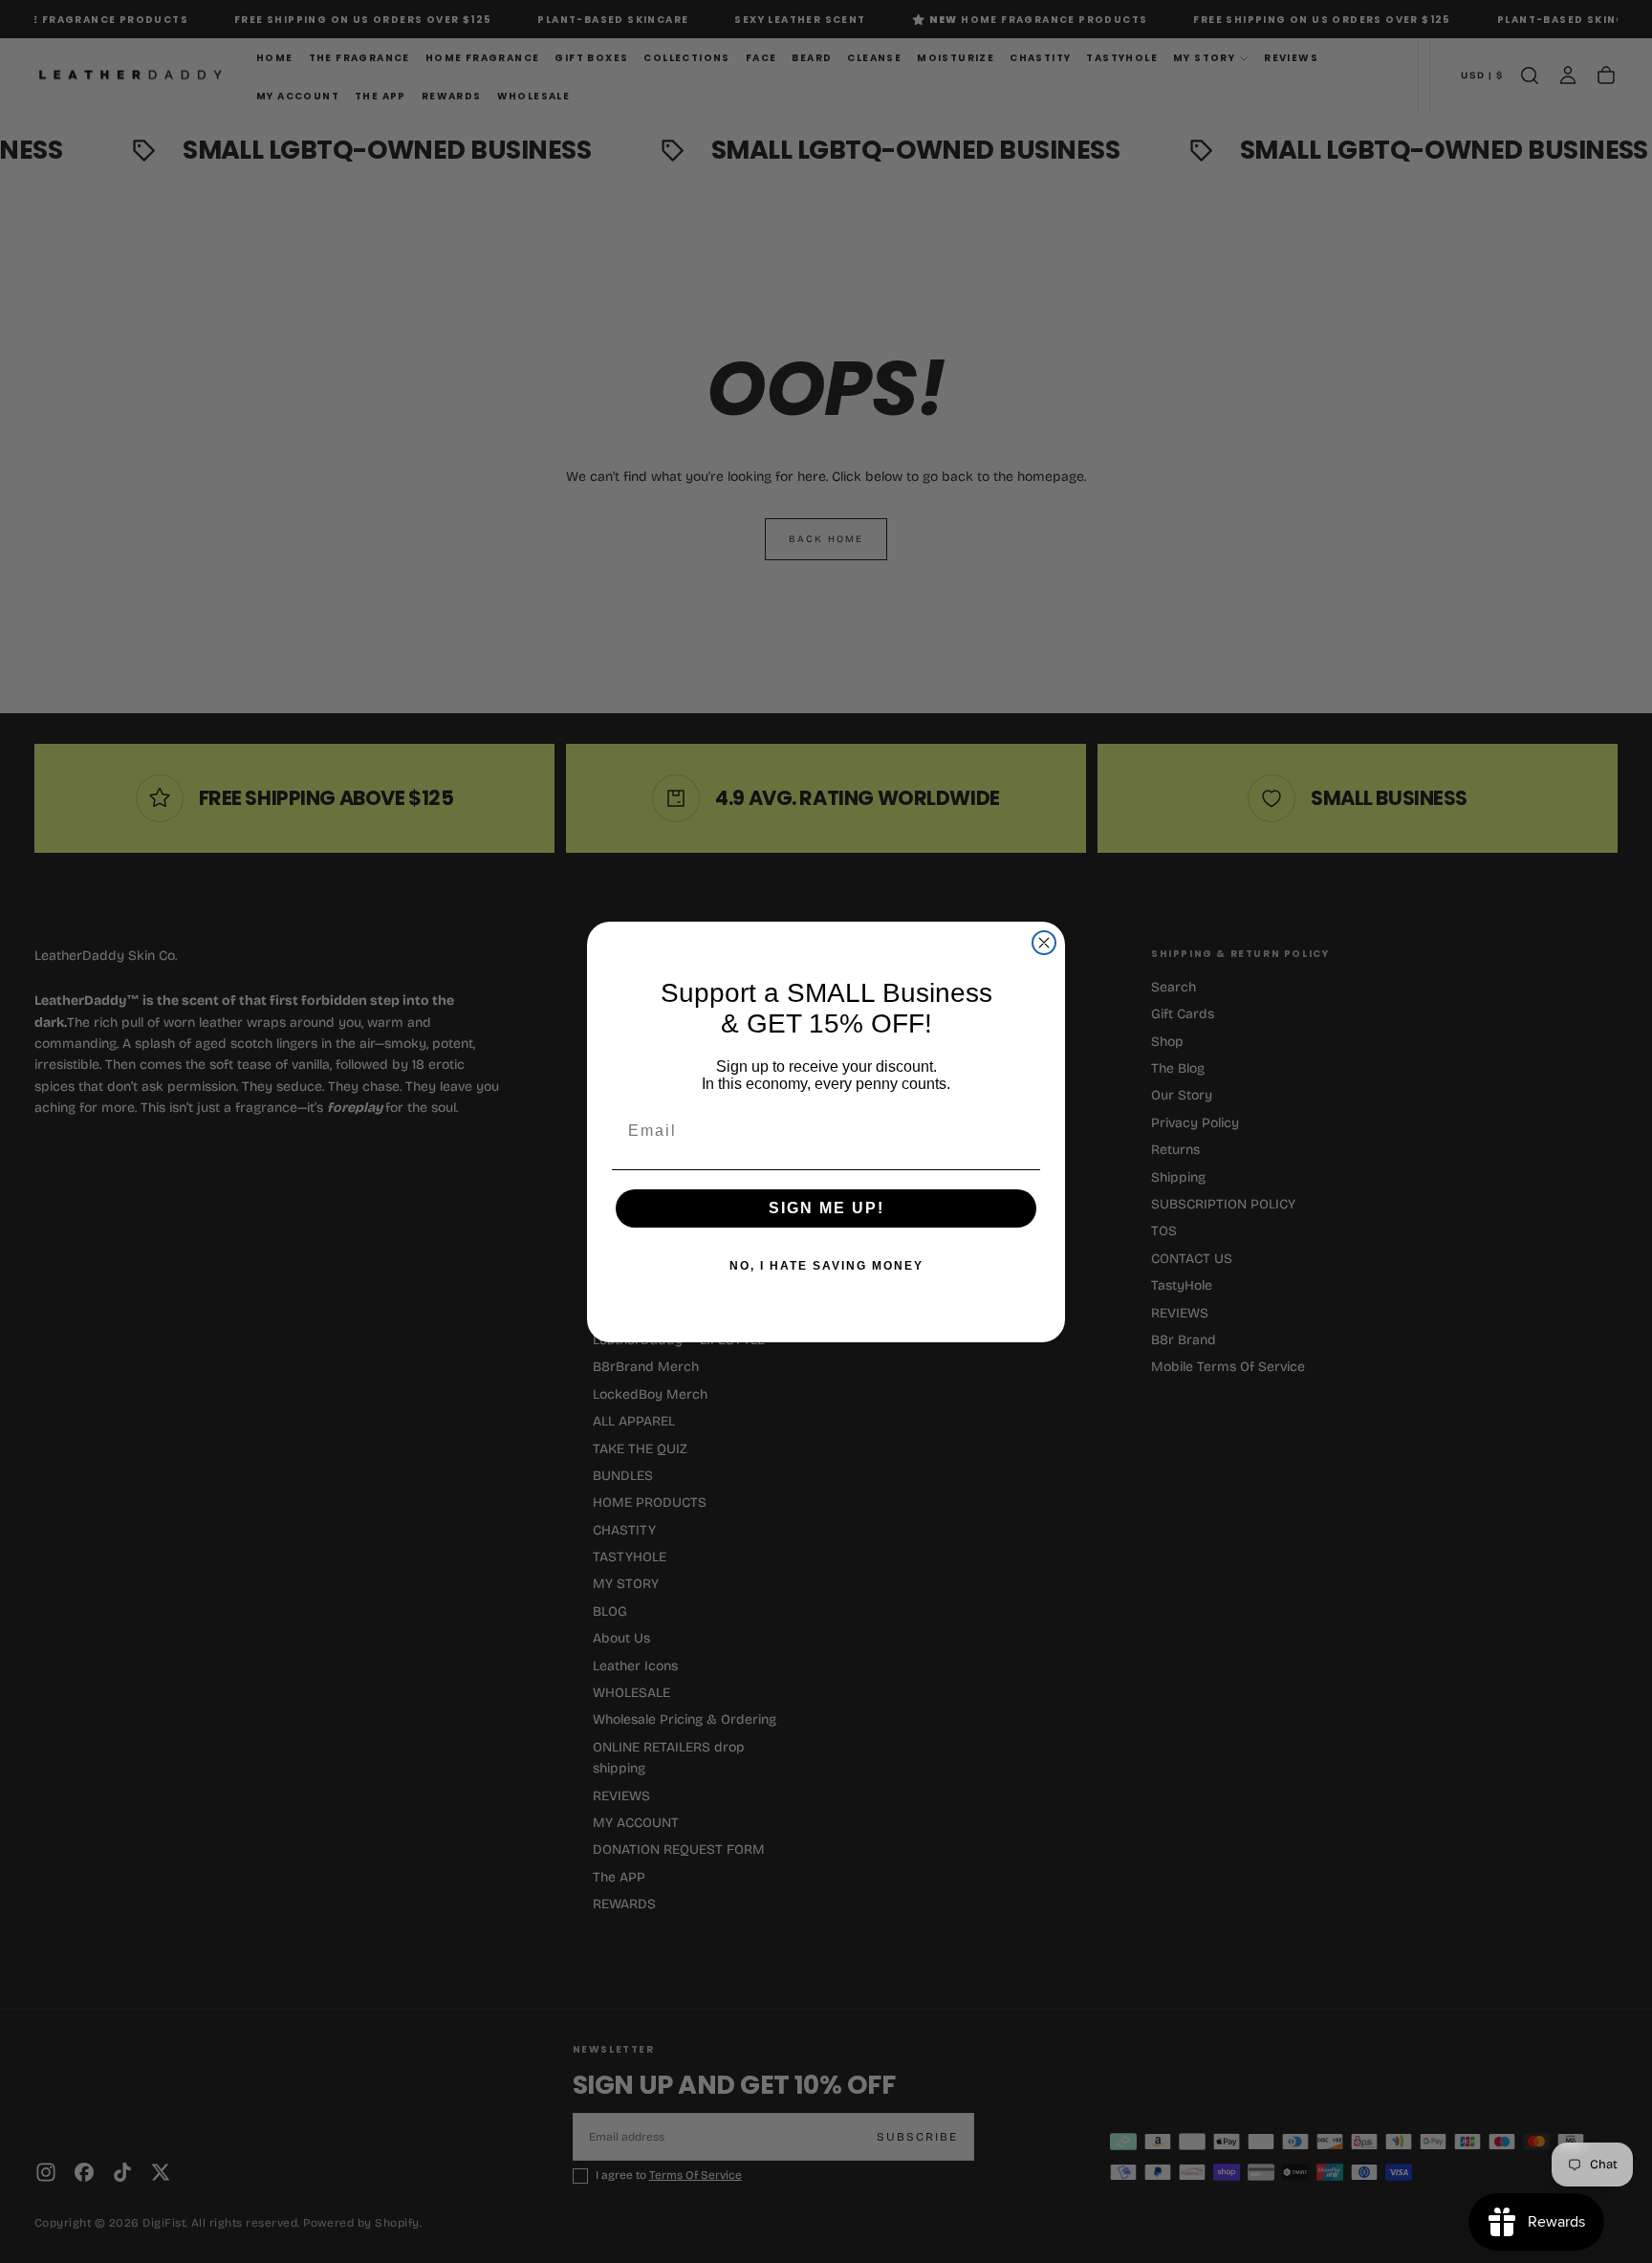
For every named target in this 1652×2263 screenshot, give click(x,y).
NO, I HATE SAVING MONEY (826, 1266)
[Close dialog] (1044, 943)
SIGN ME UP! (826, 1208)
